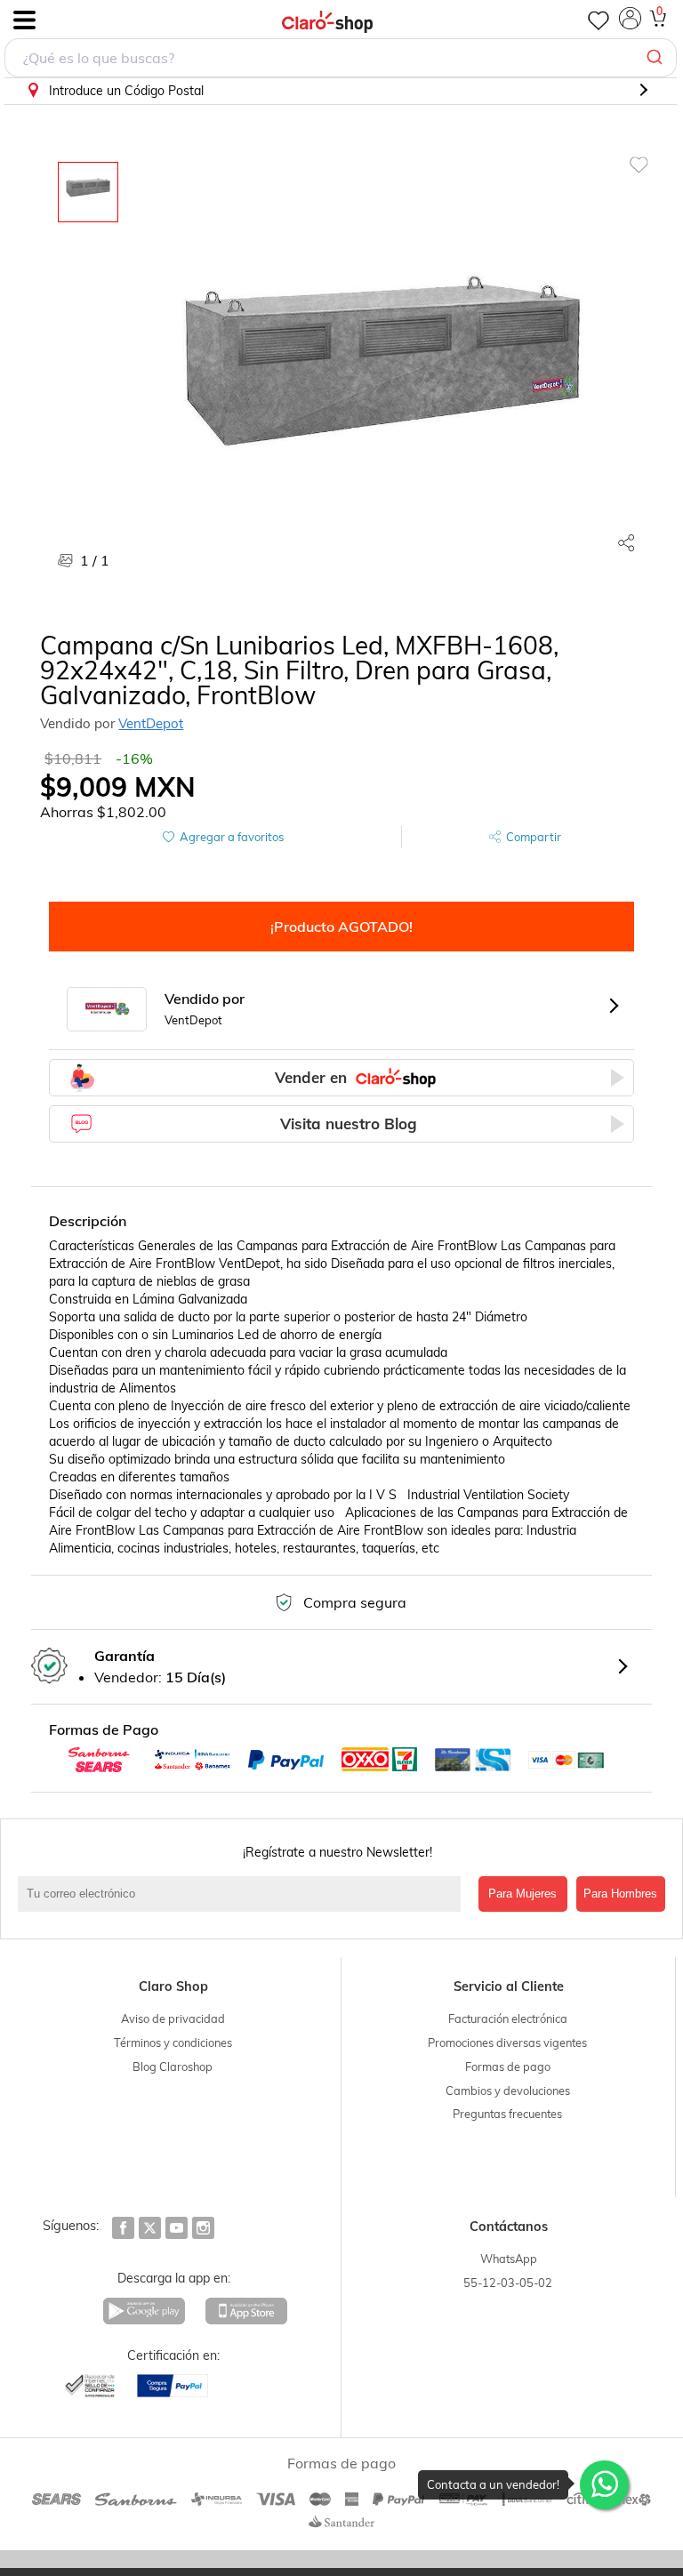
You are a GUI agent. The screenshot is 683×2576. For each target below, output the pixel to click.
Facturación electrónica (508, 2018)
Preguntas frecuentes (507, 2114)
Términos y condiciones (173, 2042)
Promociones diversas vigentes (507, 2042)
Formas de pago (508, 2066)
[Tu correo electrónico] (244, 1894)
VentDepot (151, 723)
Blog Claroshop (173, 2066)
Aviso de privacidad (173, 2018)
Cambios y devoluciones (508, 2090)
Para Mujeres (522, 1894)
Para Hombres (620, 1894)
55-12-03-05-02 (508, 2283)
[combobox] (341, 58)
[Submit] (657, 58)
